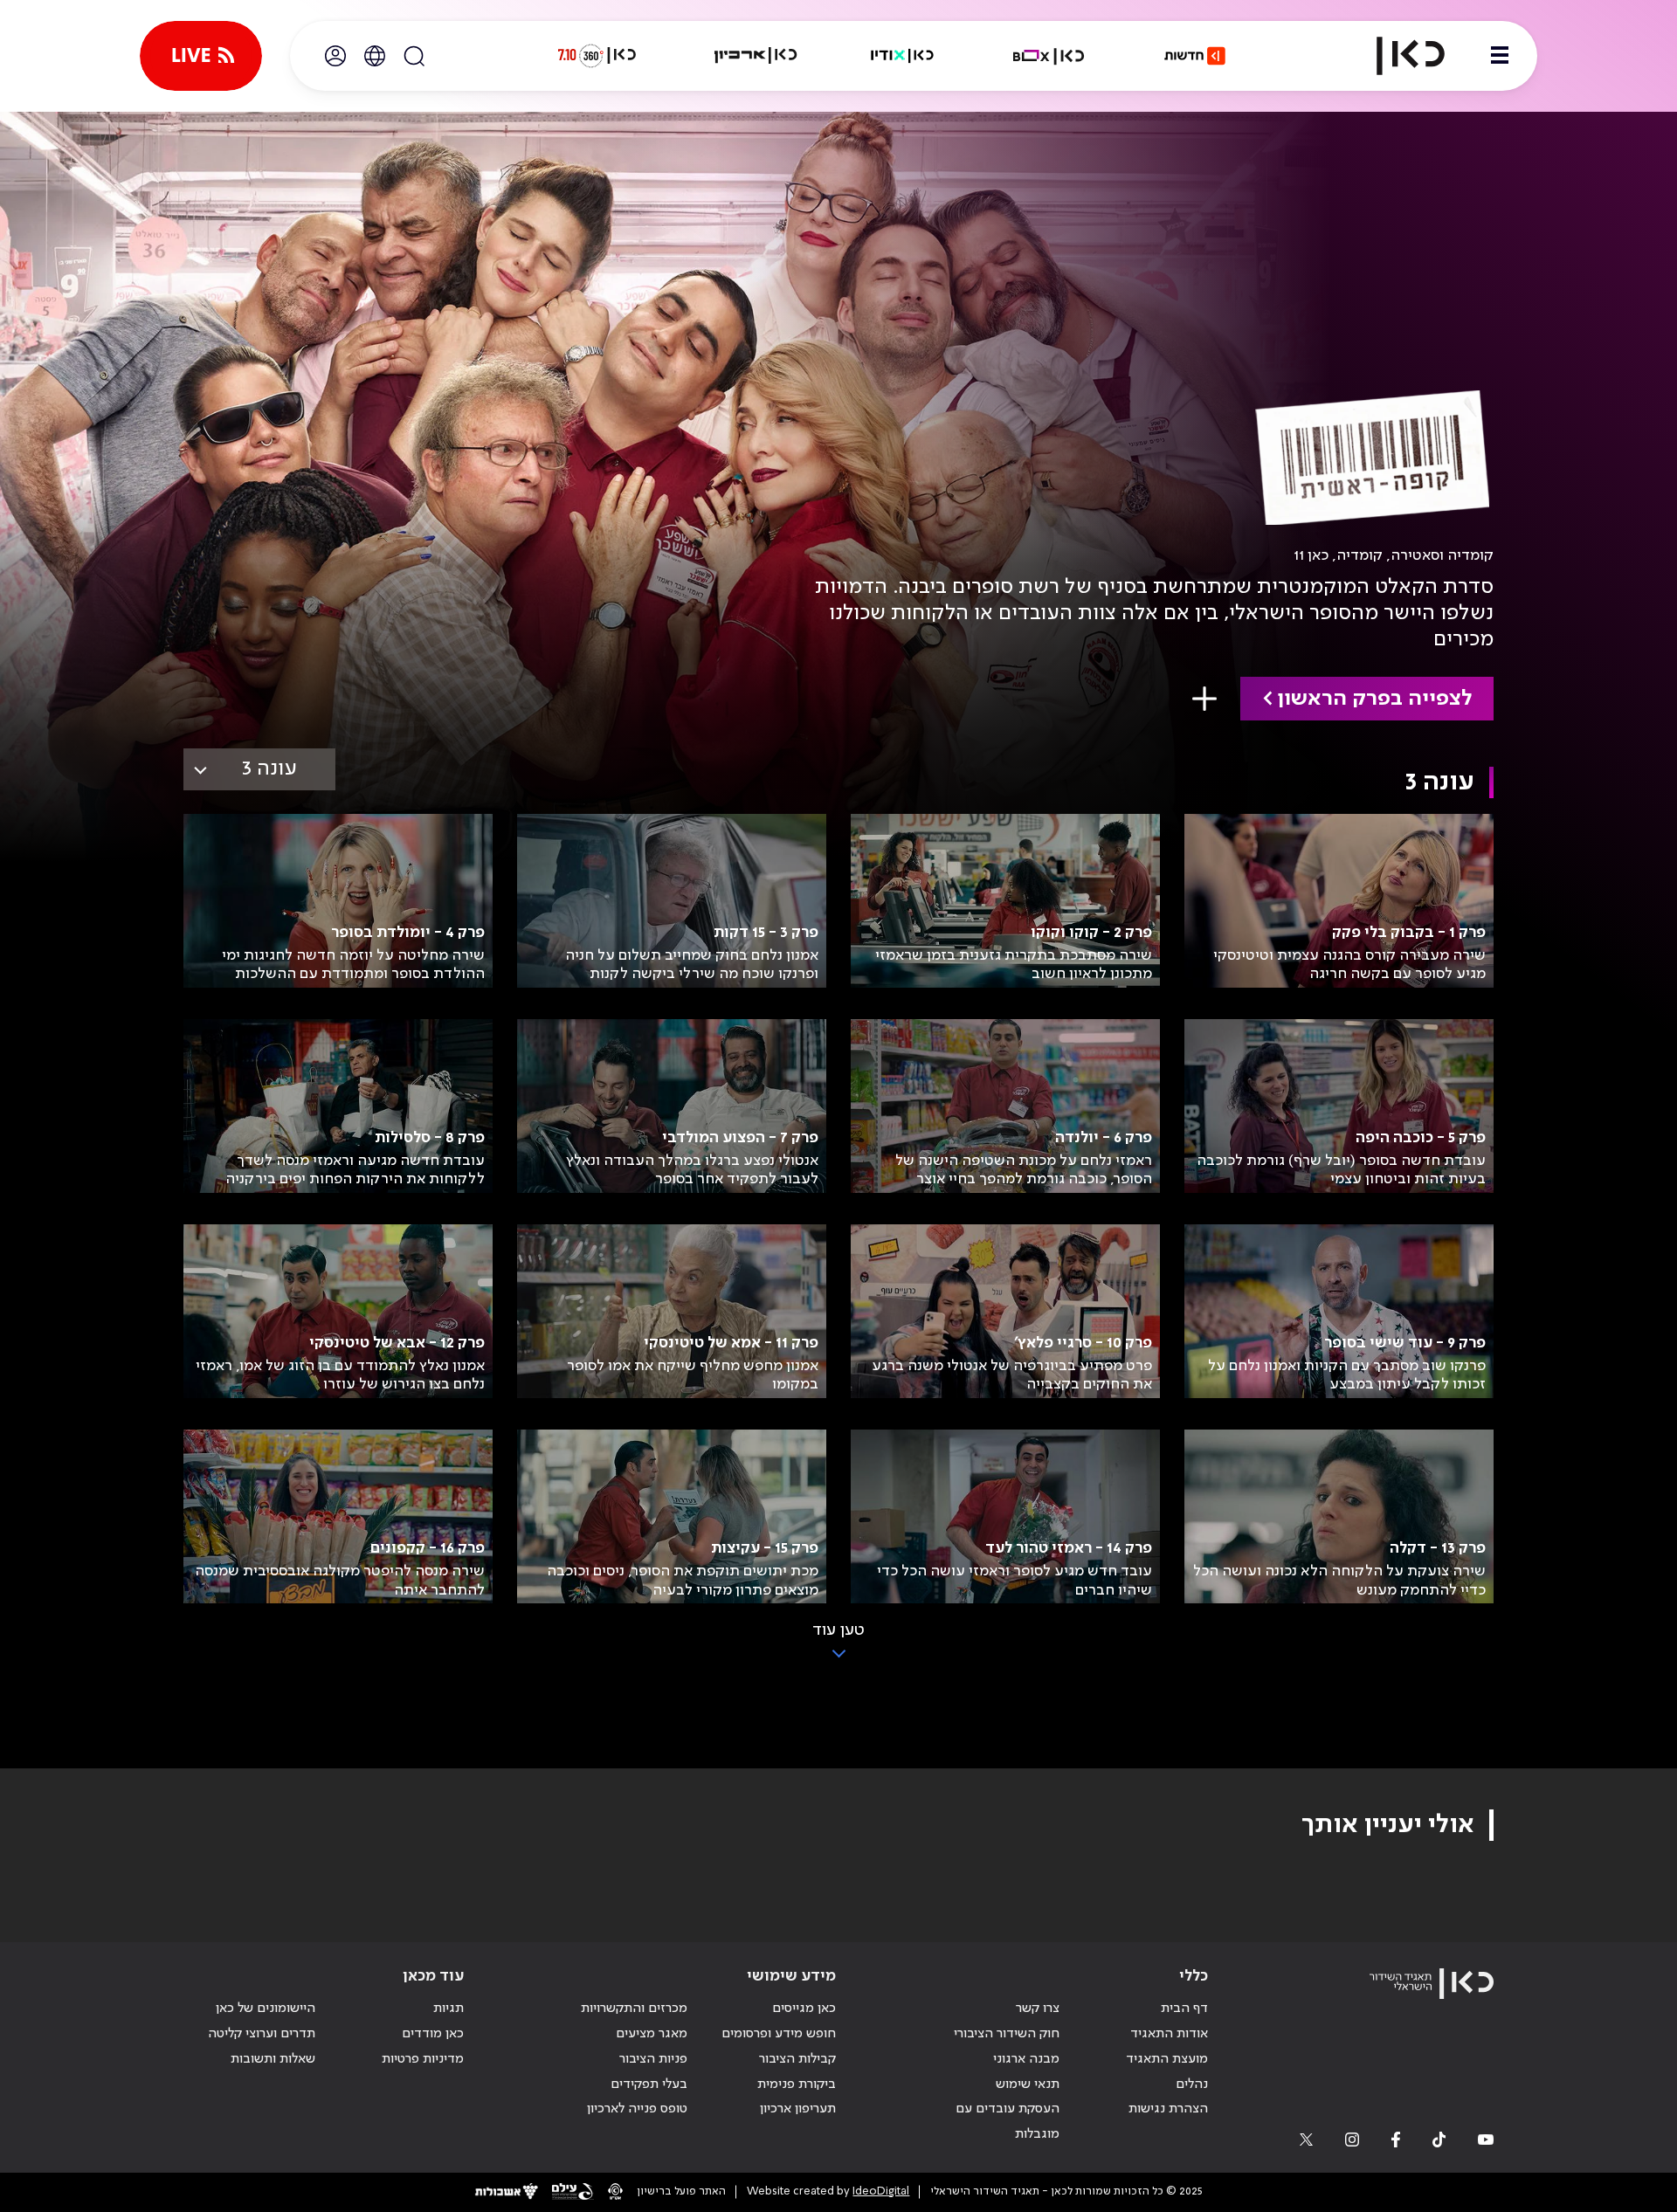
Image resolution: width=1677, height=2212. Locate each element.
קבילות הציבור (797, 2059)
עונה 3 (269, 769)
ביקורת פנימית (797, 2085)
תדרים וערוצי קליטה (262, 2034)
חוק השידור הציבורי (1007, 2034)
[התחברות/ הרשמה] (335, 56)
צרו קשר (1038, 2009)
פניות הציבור (653, 2059)
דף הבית (1184, 2009)
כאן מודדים (433, 2034)
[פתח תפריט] (1500, 56)
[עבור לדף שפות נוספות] (375, 56)
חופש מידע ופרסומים (779, 2034)
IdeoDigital (881, 2191)
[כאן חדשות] (1195, 56)
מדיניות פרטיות (423, 2059)
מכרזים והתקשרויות (634, 2009)
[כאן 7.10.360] (597, 56)
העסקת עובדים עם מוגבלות (1008, 2122)
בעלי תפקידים (649, 2085)
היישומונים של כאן (266, 2009)
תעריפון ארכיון (798, 2109)
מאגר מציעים (652, 2034)
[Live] (201, 56)
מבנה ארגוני (1026, 2059)
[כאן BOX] (1049, 56)
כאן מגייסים (804, 2009)
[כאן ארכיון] (756, 56)
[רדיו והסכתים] (902, 56)
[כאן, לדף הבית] (1396, 56)
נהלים (1192, 2085)
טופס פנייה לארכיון (637, 2109)
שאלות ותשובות (273, 2059)
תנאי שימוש (1028, 2085)
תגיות (449, 2009)
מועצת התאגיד (1167, 2059)
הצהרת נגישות (1168, 2109)
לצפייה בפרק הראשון (1374, 699)
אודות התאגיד (1169, 2034)
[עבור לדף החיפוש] (414, 56)
